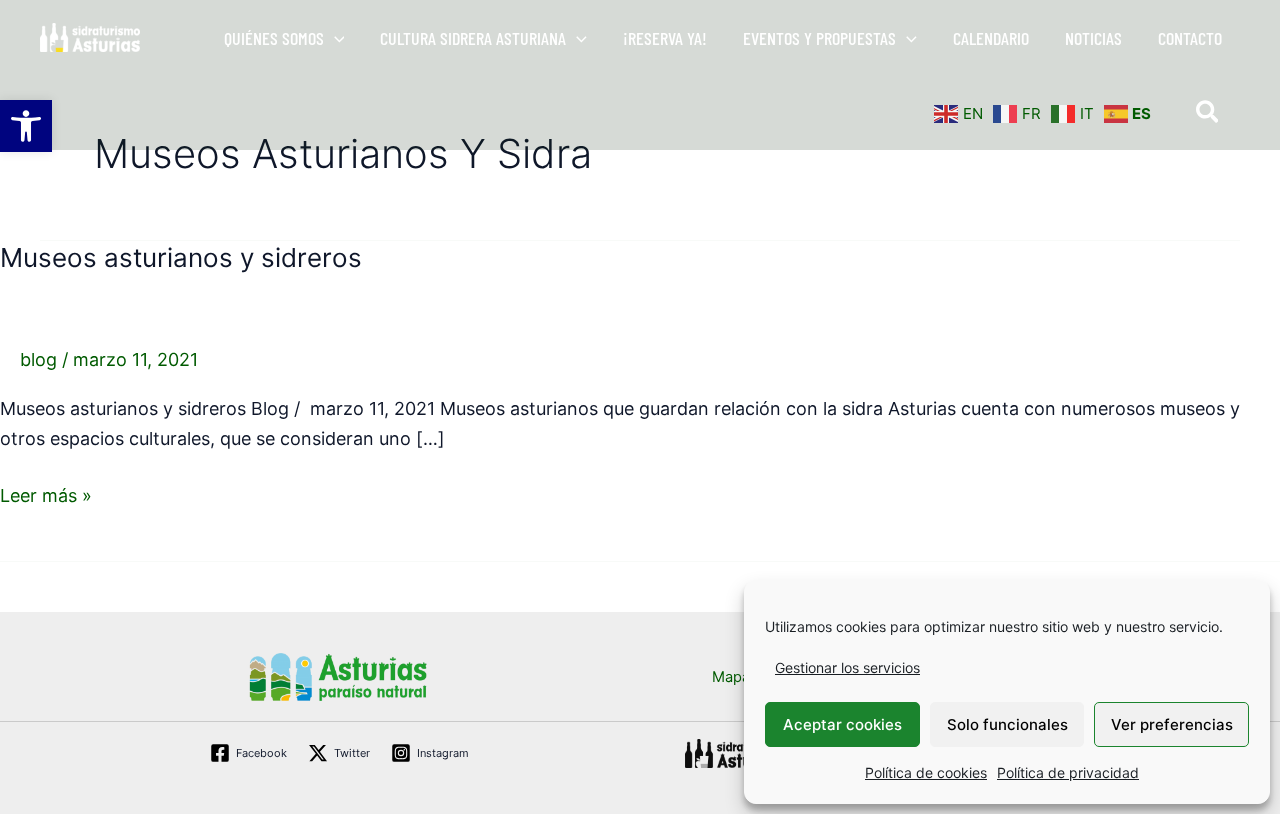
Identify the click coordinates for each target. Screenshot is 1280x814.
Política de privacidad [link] (1068, 772)
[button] (334, 38)
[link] (26, 126)
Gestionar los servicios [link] (847, 667)
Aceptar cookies (842, 724)
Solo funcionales (1007, 724)
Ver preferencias (1172, 724)
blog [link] (38, 359)
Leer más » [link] (46, 493)
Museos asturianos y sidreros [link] (181, 257)
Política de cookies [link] (926, 772)
